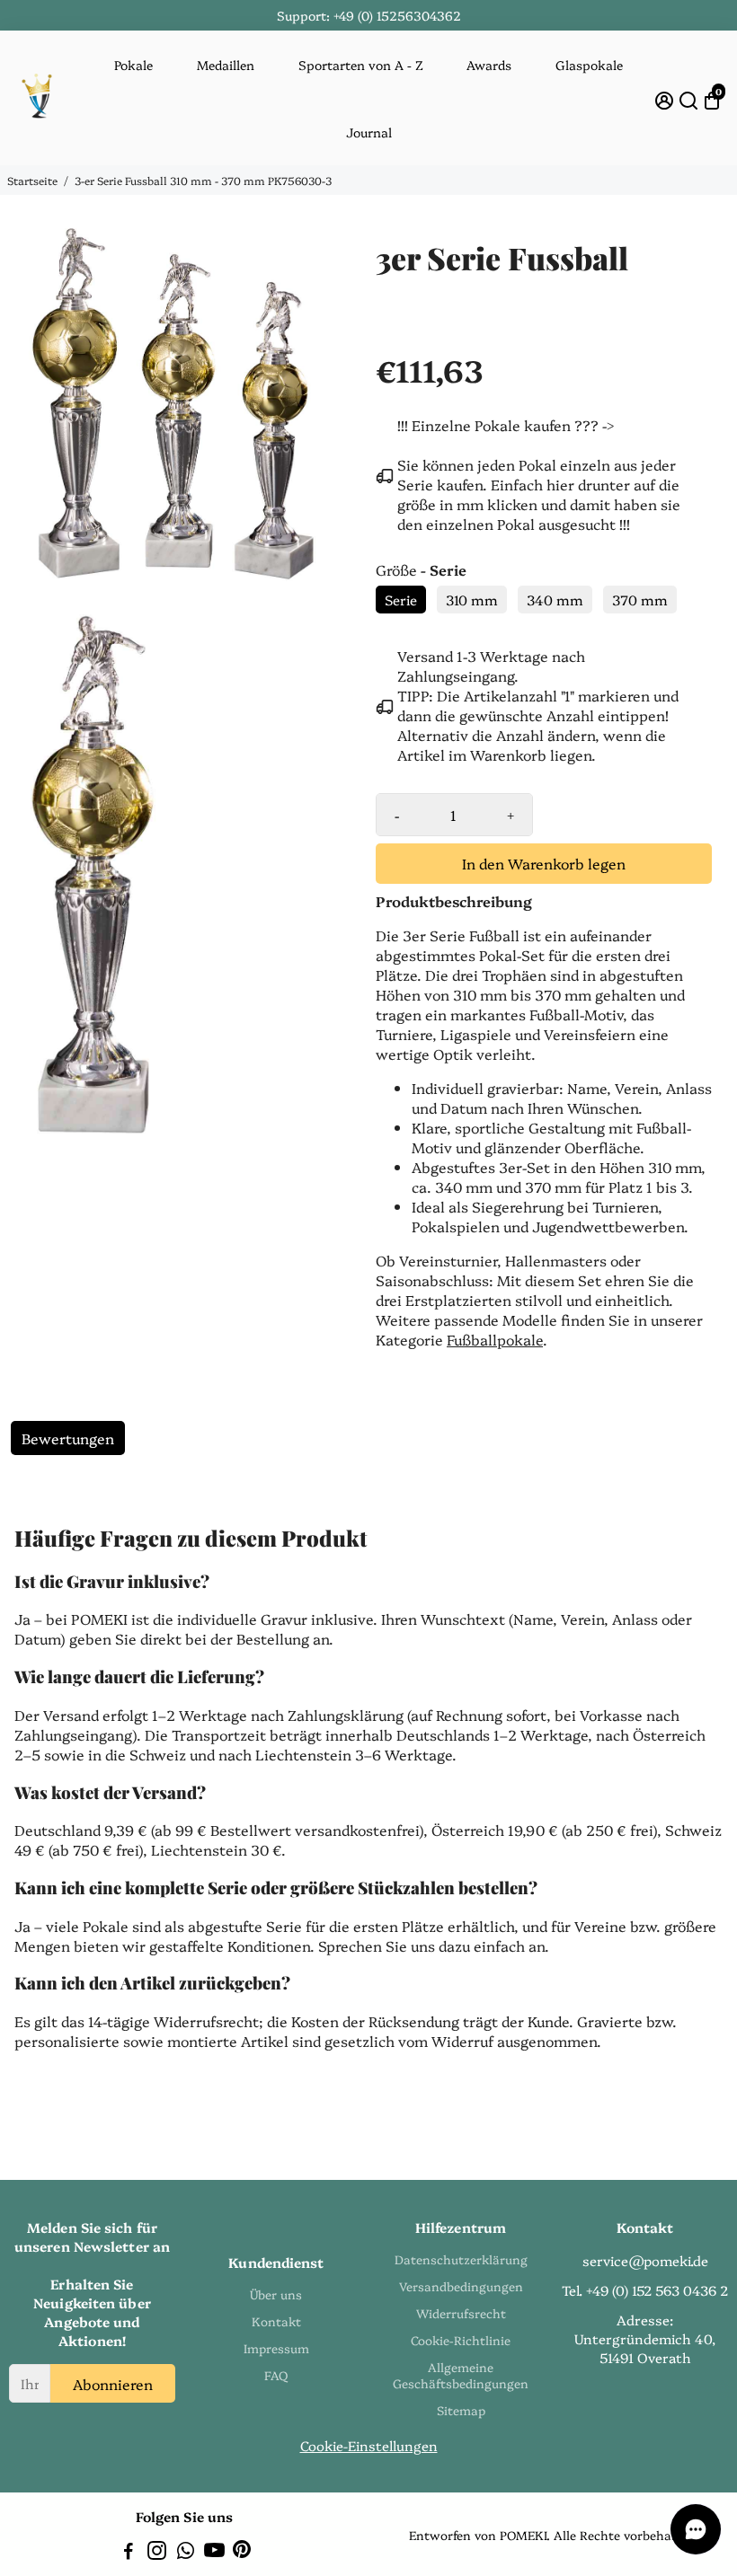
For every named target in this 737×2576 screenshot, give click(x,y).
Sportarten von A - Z (361, 65)
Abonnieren (113, 2384)
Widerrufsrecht (461, 2313)
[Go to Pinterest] (242, 2552)
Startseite (32, 180)
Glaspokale (589, 65)
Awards (489, 65)
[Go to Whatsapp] (186, 2552)
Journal (369, 132)
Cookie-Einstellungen (369, 2445)
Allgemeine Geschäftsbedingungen (461, 2375)
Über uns (276, 2294)
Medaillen (226, 65)
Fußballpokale (495, 1339)
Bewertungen (68, 1438)
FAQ (276, 2375)
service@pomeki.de (645, 2260)
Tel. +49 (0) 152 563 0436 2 (645, 2290)
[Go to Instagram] (157, 2552)
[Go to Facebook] (129, 2552)
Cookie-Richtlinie (461, 2340)
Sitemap (461, 2410)
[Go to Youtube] (214, 2552)
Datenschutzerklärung (461, 2259)
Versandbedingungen (461, 2286)
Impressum (276, 2348)
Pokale (133, 65)
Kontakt (276, 2321)
